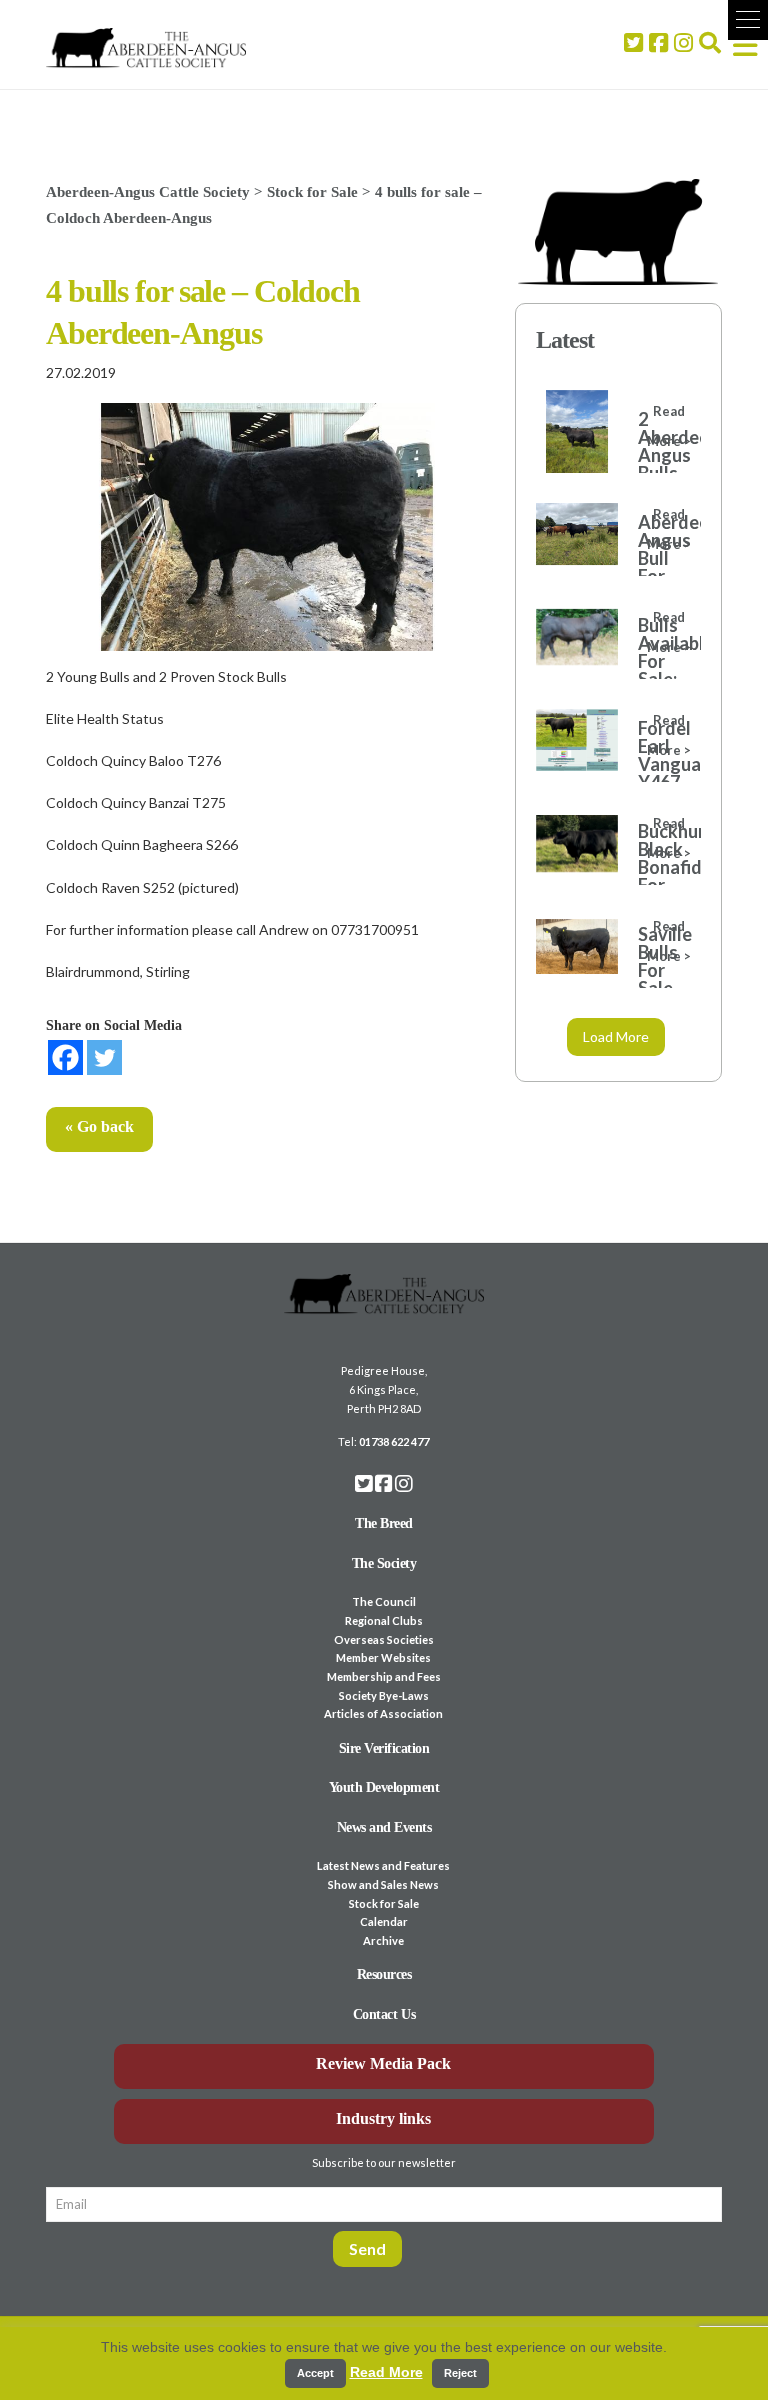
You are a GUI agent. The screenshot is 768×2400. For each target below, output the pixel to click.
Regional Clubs (384, 1620)
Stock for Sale (384, 1903)
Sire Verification (384, 1748)
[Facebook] (65, 1057)
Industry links (383, 2118)
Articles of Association (383, 1713)
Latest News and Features (383, 1865)
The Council (384, 1601)
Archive (383, 1940)
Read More (386, 2372)
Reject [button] (460, 2373)
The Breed (384, 1523)
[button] (748, 20)
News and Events (384, 1827)
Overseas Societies (384, 1639)
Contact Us (384, 2014)
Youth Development (384, 1787)
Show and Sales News (383, 1884)
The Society (384, 1563)
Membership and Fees (384, 1676)
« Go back (99, 1126)
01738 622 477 (394, 1441)
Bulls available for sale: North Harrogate (659, 670)
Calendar (384, 1921)
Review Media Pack (383, 2063)
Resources (384, 1974)
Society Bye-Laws (384, 1695)
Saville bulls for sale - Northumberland (659, 979)
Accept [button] (315, 2373)
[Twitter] (104, 1057)
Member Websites (383, 1657)
